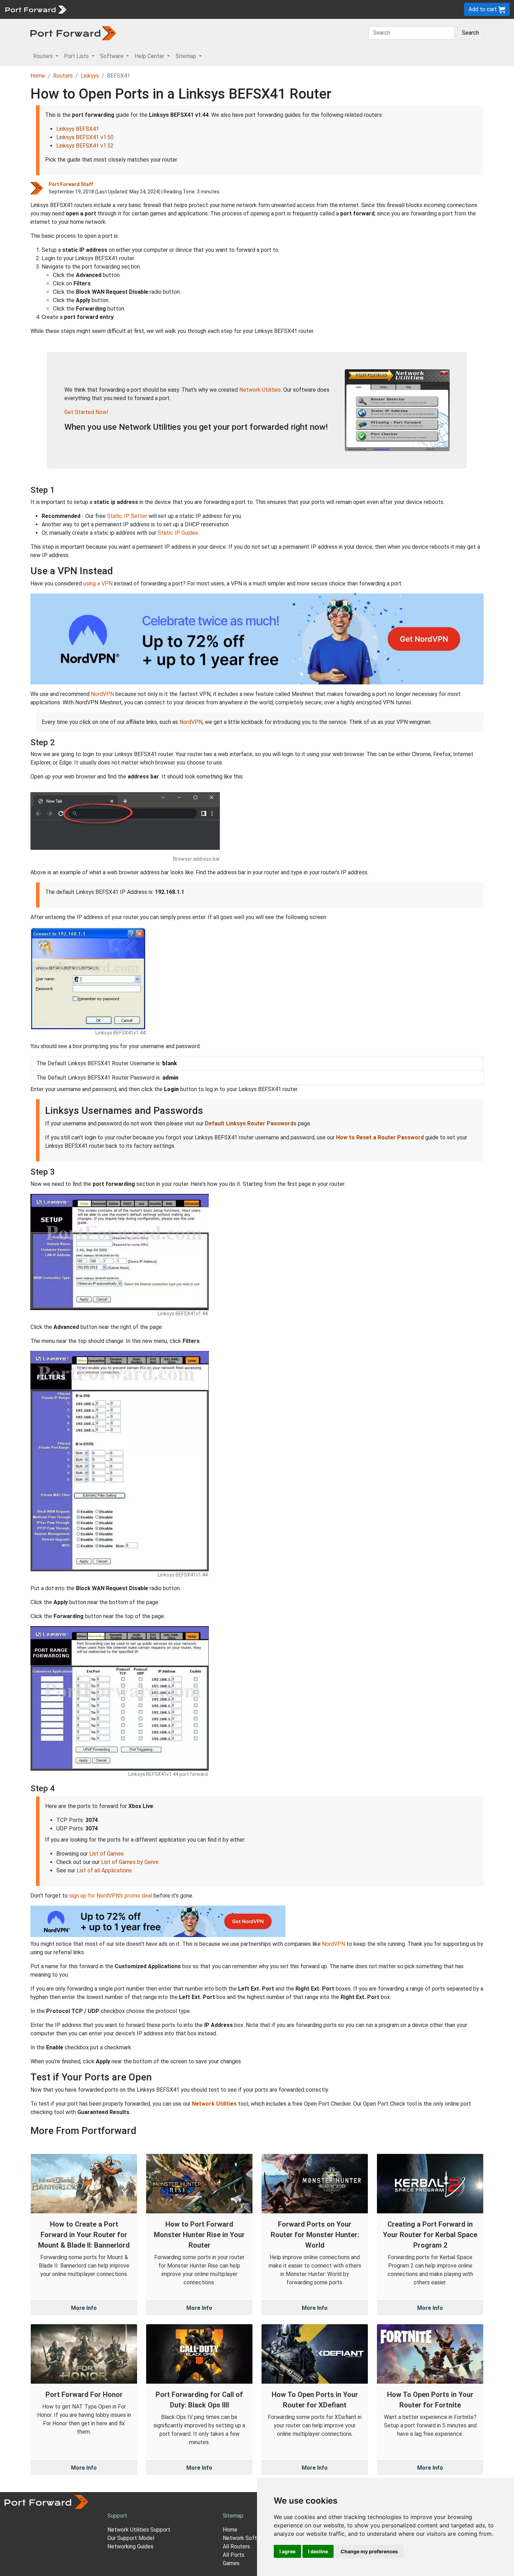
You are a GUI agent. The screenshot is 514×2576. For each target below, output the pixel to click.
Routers (96, 9)
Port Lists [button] (77, 56)
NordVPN (102, 694)
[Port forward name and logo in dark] (73, 33)
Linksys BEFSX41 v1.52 (85, 146)
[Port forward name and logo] (35, 9)
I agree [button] (287, 2551)
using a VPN (98, 583)
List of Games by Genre (130, 1862)
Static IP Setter (127, 516)
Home (38, 76)
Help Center (186, 9)
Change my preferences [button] (369, 2551)
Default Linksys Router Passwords (251, 1123)
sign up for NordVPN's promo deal (111, 1896)
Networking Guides (130, 2546)
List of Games (106, 1854)
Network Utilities (260, 390)
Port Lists (124, 9)
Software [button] (112, 56)
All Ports (234, 2555)
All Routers (236, 2546)
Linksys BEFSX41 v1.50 (85, 137)
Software (154, 9)
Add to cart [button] (483, 9)
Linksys (90, 76)
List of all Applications (104, 1870)
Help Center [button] (150, 56)
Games (231, 2563)
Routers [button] (44, 56)
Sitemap (217, 9)
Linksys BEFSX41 (78, 129)
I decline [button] (318, 2551)
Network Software (246, 2538)
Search (470, 33)
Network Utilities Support (139, 2530)
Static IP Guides (178, 533)
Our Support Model (131, 2538)
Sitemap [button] (187, 56)
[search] (236, 9)
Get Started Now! (86, 412)
